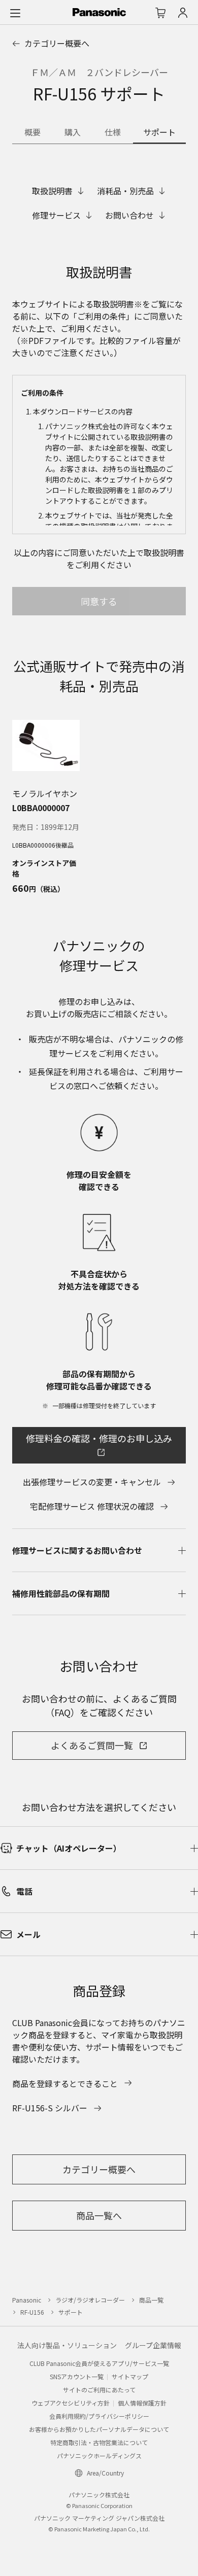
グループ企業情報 (153, 2345)
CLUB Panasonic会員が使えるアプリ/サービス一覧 (99, 2363)
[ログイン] (183, 13)
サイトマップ (130, 2376)
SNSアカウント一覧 (77, 2376)
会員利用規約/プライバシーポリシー (99, 2416)
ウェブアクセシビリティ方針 (71, 2403)
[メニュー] (15, 13)
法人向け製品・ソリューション (67, 2345)
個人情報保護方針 (142, 2403)
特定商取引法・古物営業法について (99, 2442)
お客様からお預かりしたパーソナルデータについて (99, 2429)
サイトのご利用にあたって (99, 2390)
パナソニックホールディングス (99, 2456)
